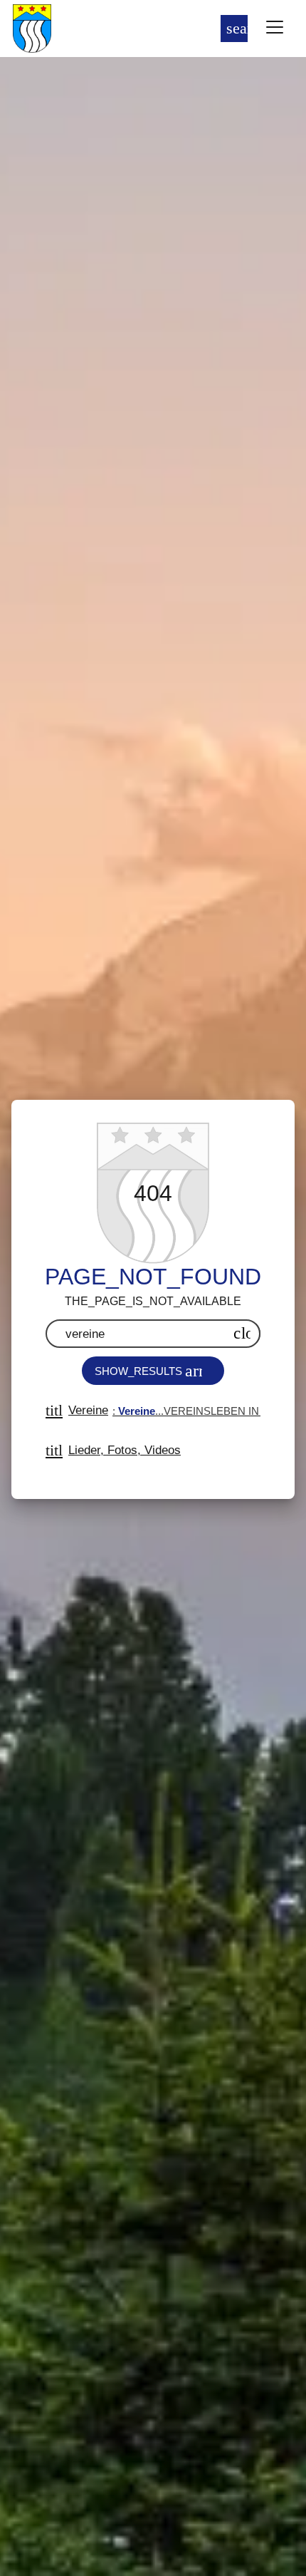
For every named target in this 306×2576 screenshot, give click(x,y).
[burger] (275, 29)
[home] (32, 29)
